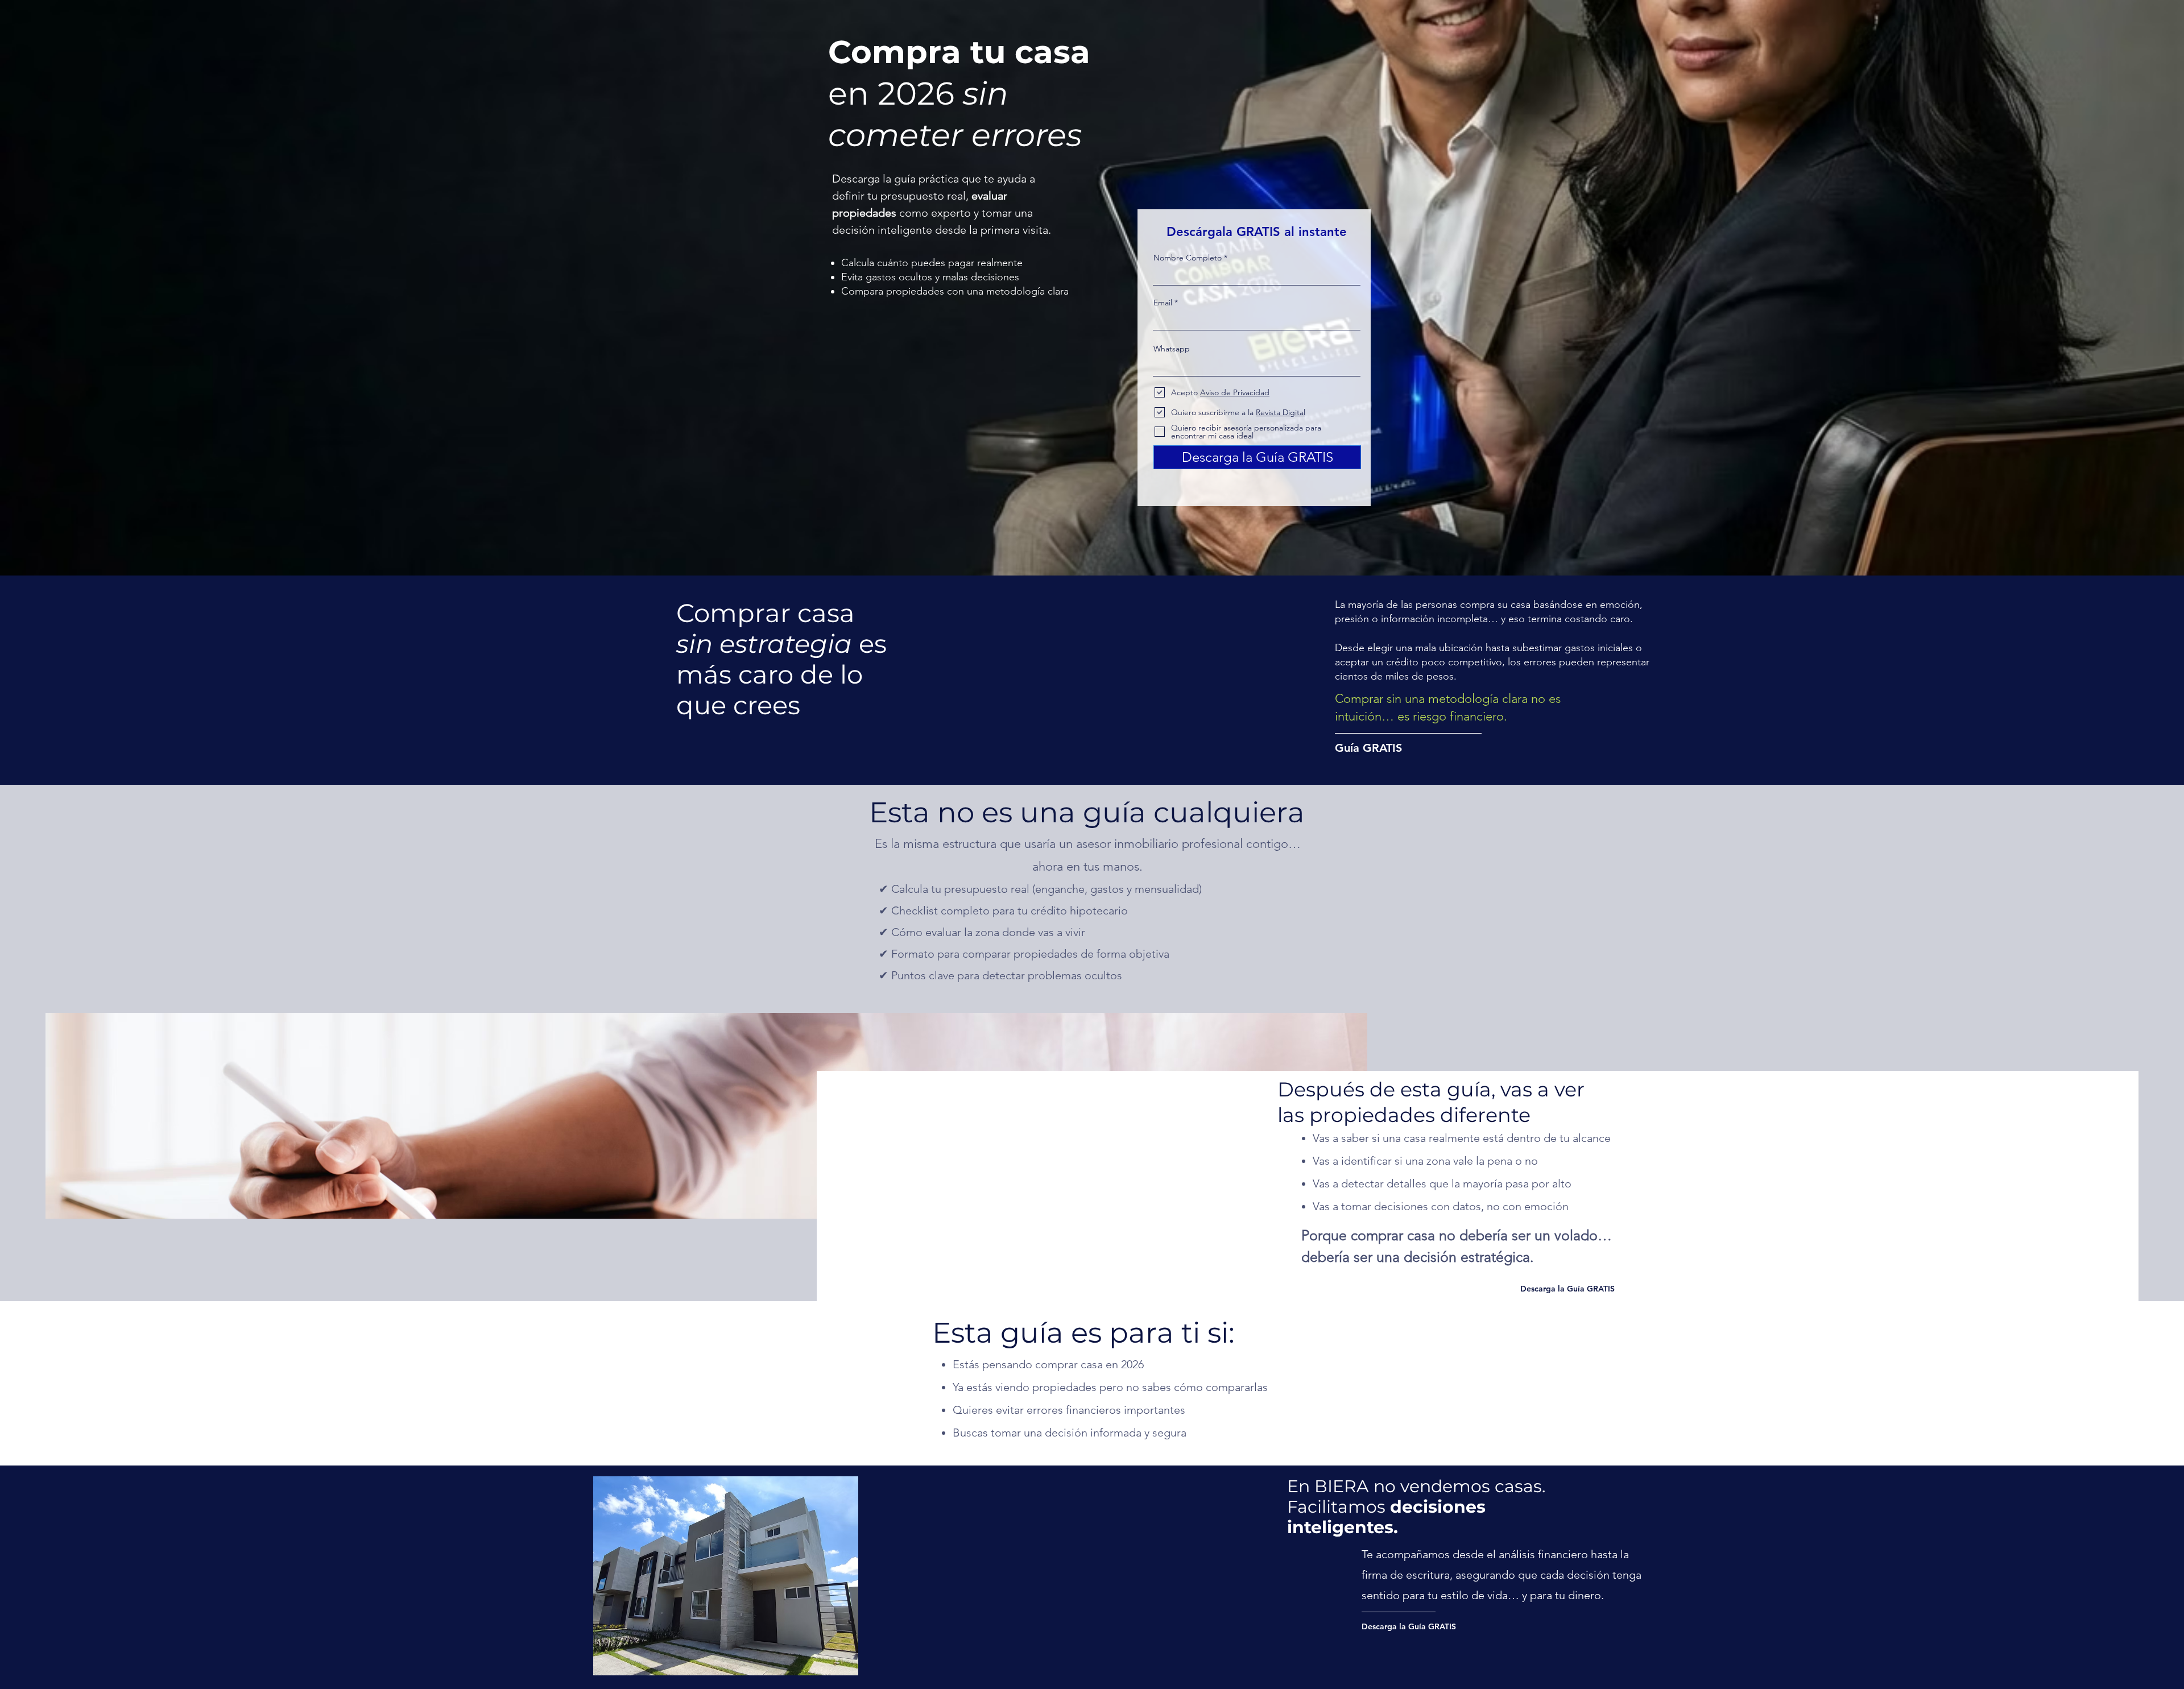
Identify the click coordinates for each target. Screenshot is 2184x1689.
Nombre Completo (1188, 258)
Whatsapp (1172, 349)
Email (1163, 303)
